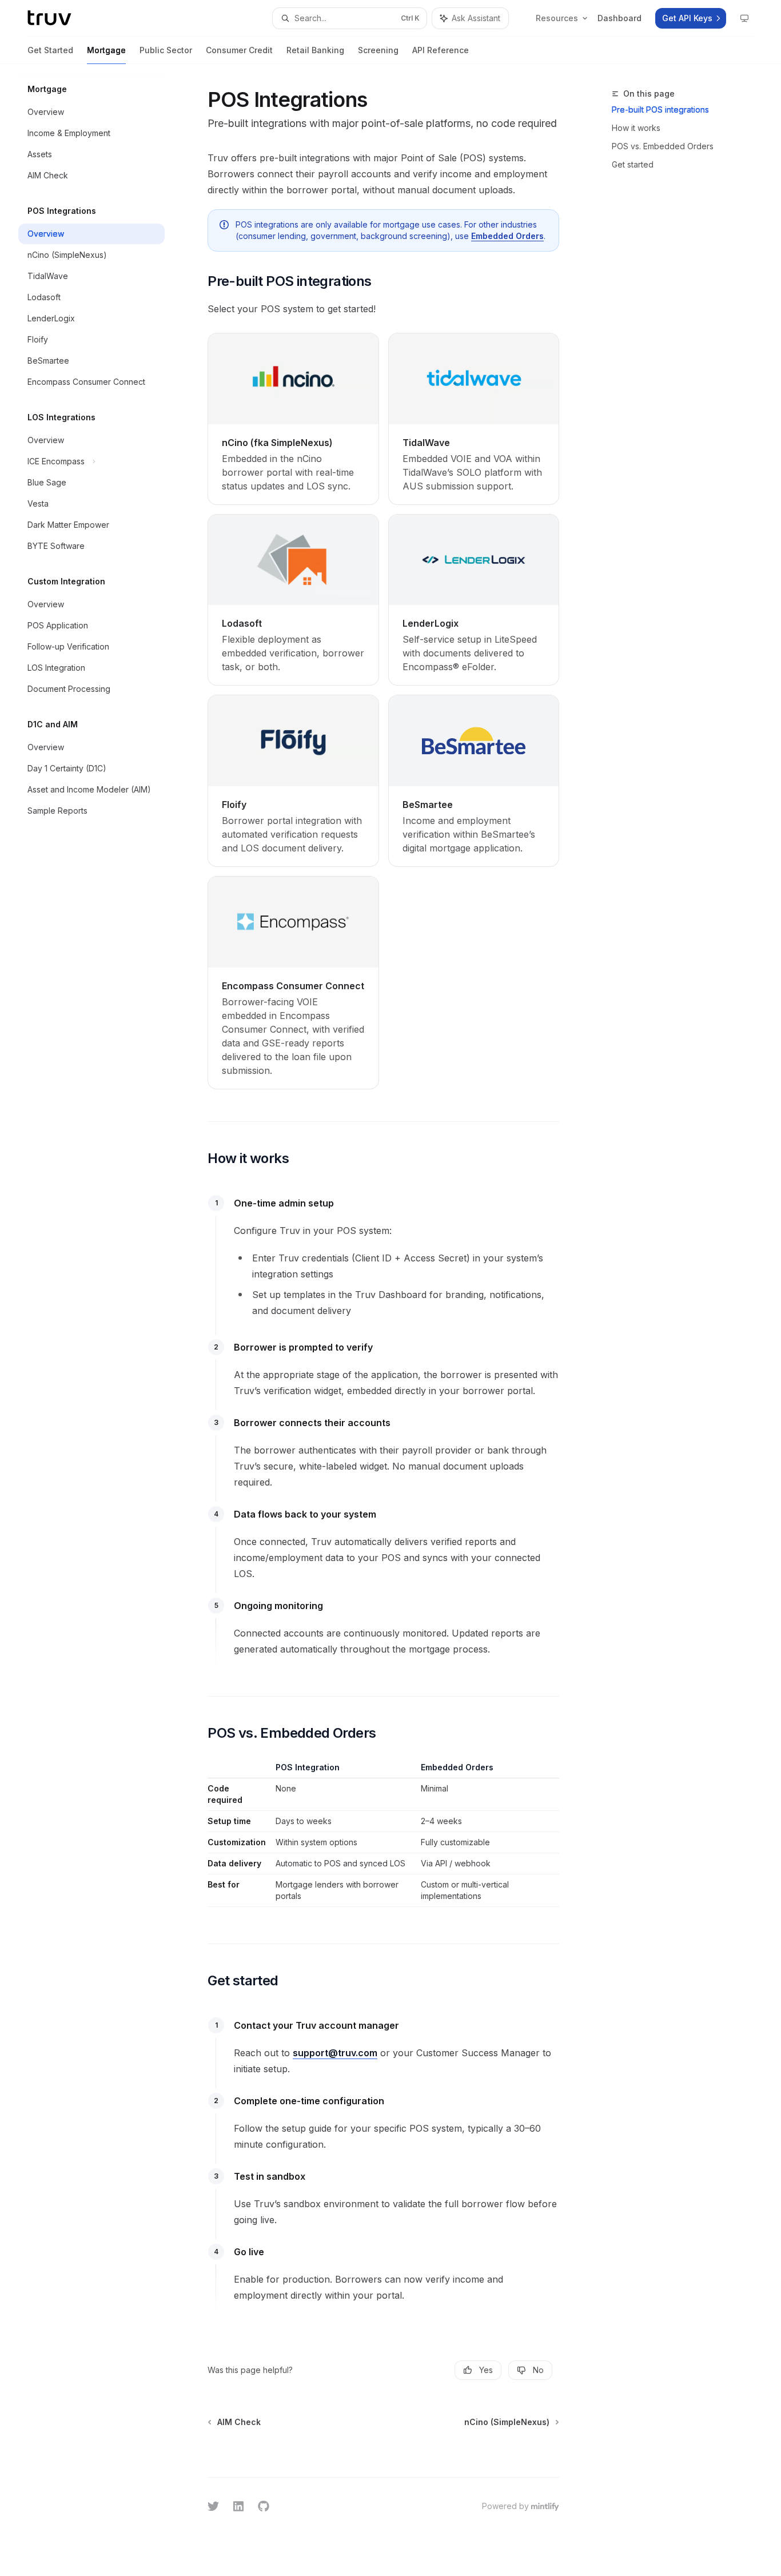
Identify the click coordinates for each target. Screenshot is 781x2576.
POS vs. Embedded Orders (663, 146)
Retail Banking (315, 50)
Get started (633, 164)
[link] (293, 419)
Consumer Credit (239, 50)
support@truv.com (335, 2053)
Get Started (50, 50)
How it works (636, 128)
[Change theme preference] (744, 18)
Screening (378, 50)
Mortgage (106, 50)
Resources (557, 18)
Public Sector (166, 50)
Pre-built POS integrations (660, 110)
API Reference (441, 50)
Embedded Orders (507, 236)
